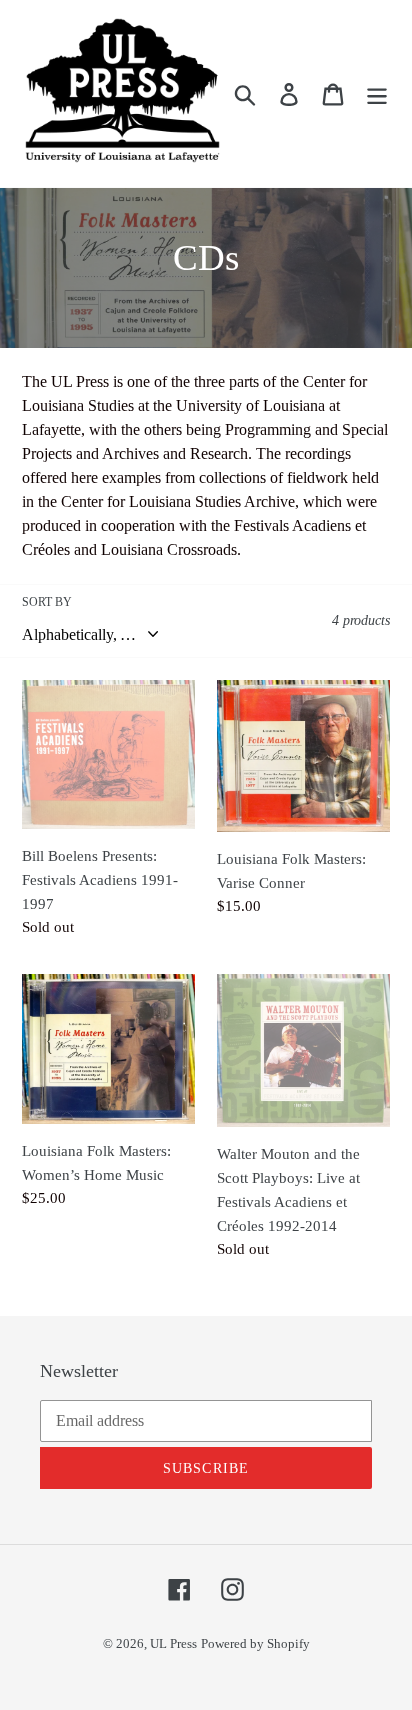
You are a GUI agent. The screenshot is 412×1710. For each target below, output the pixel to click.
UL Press (173, 1643)
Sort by (47, 602)
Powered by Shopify (255, 1643)
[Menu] (377, 93)
